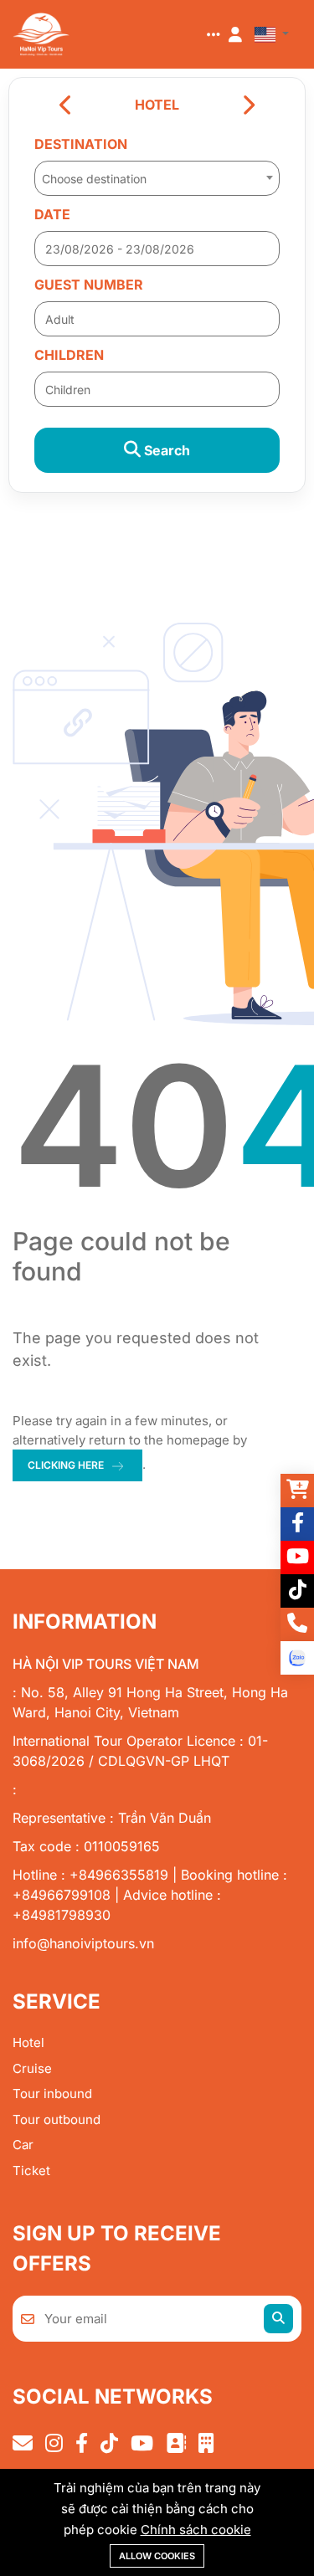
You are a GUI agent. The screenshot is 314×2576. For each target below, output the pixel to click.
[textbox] (157, 179)
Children (69, 355)
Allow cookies (157, 2556)
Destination (81, 144)
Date (52, 214)
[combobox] (157, 173)
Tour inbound (52, 2094)
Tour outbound (57, 2119)
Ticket (31, 2171)
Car (23, 2145)
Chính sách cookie (196, 2530)
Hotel (28, 2042)
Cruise (32, 2068)
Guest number (89, 285)
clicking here (66, 1465)
